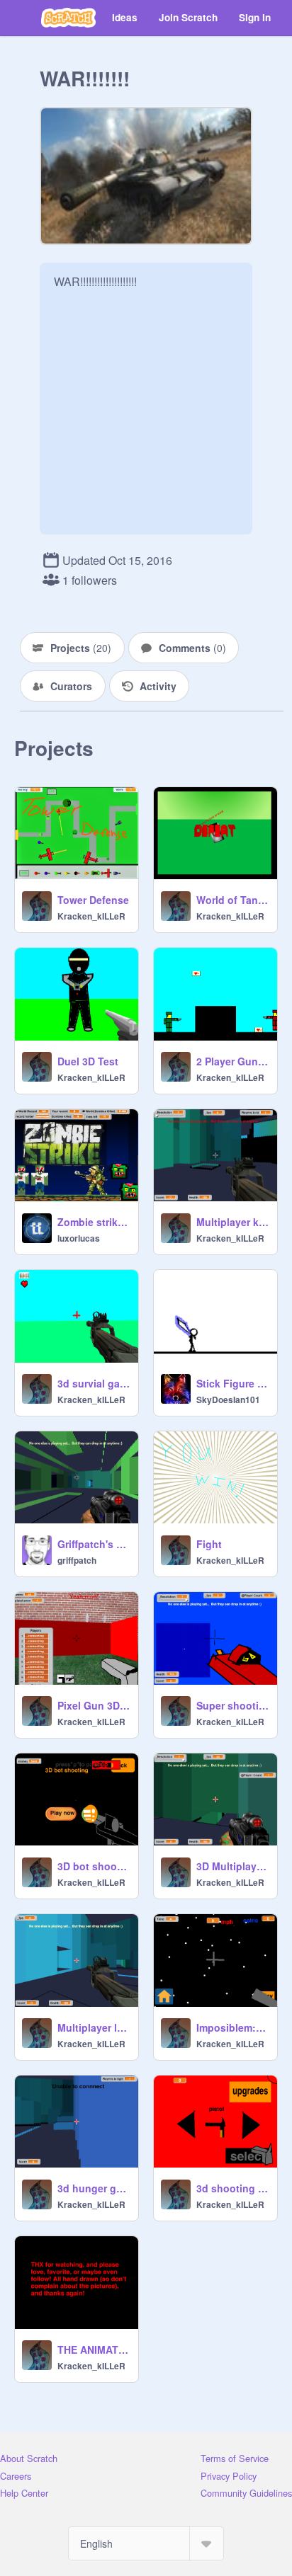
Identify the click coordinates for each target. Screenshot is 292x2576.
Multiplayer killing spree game (232, 1222)
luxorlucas (79, 1238)
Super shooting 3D (232, 1705)
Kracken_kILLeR (91, 916)
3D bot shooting (94, 1866)
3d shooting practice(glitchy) (232, 2188)
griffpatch (77, 1560)
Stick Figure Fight (232, 1383)
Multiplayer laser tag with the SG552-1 (94, 2027)
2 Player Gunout (232, 1061)
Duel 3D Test (88, 1061)
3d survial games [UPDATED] (94, 1383)
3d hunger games (94, 2188)
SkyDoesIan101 (228, 1399)
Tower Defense (93, 900)
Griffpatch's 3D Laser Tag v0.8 (94, 1544)
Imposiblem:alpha (232, 2027)
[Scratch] (68, 18)
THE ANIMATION (94, 2349)
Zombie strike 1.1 (94, 1222)
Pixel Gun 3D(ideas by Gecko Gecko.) (94, 1705)
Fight (209, 1544)
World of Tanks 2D (232, 900)
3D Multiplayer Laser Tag (232, 1866)
